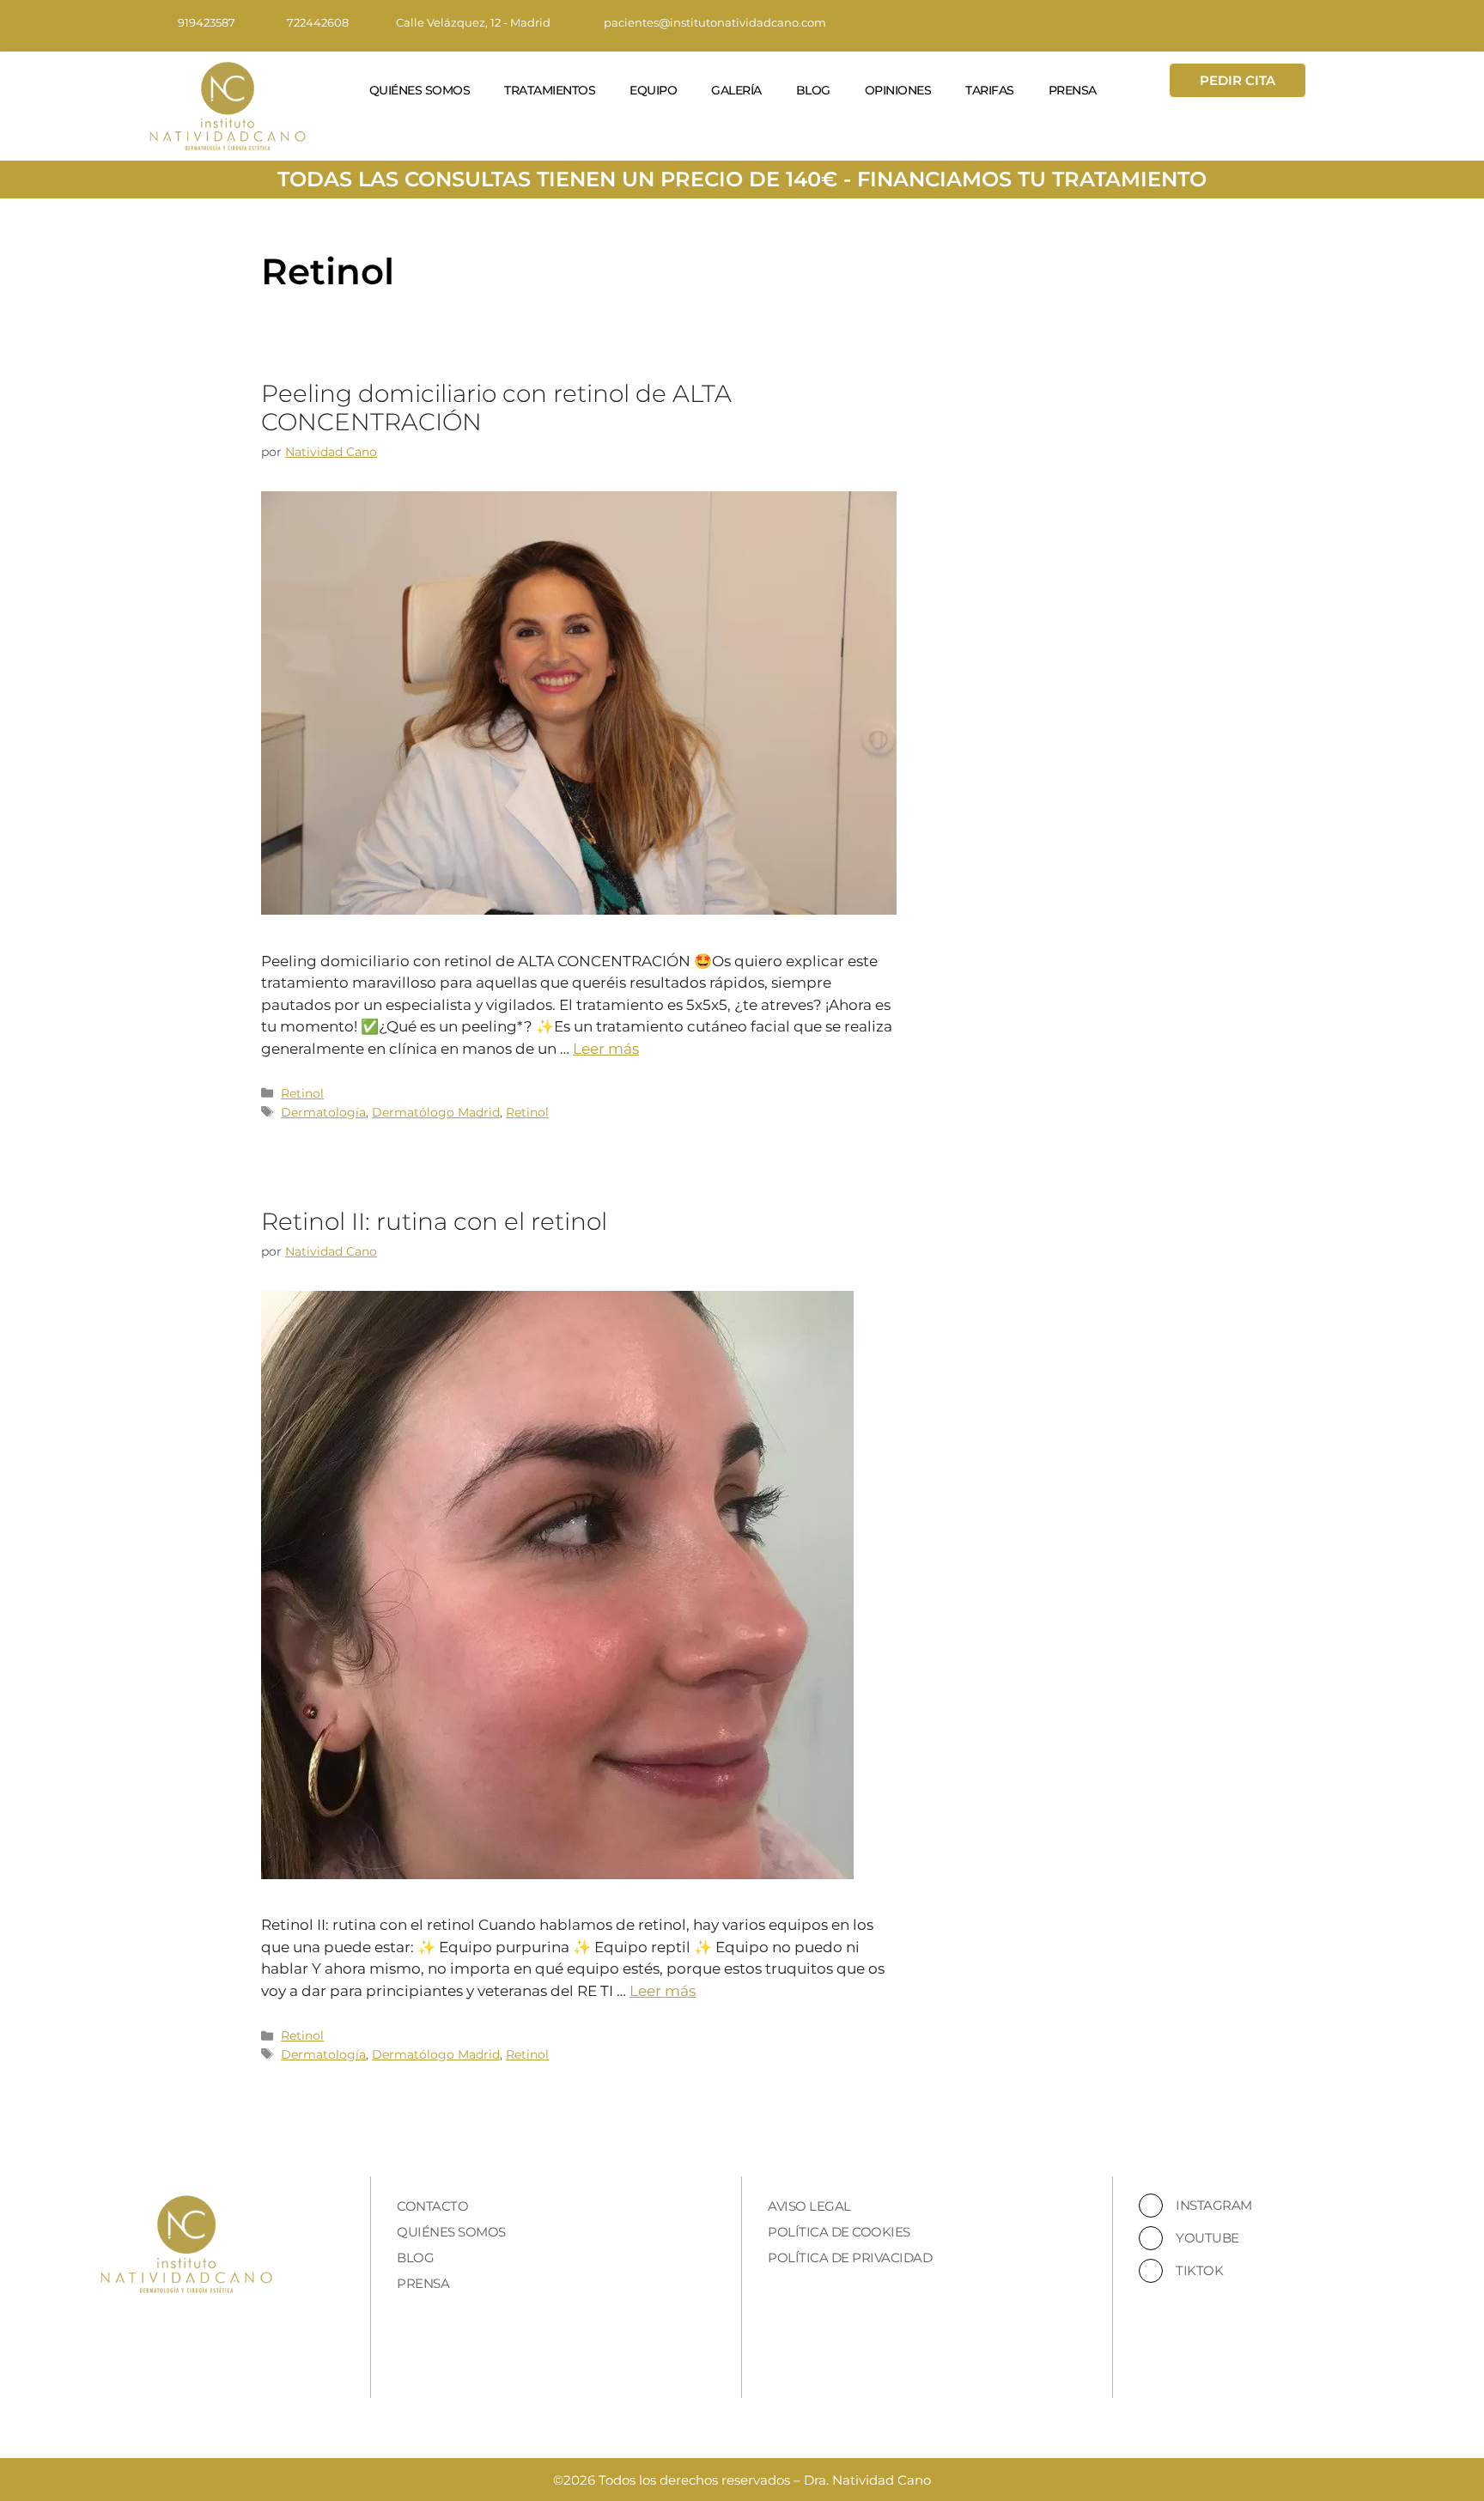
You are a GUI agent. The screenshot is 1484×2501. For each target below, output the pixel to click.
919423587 (207, 22)
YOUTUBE (1207, 2238)
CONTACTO (432, 2206)
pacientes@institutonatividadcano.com (715, 22)
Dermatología (323, 1112)
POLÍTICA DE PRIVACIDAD (850, 2258)
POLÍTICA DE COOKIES (839, 2232)
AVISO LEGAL (809, 2206)
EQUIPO (653, 90)
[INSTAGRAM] (1151, 2206)
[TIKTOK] (1151, 2271)
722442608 (318, 22)
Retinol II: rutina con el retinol (434, 1221)
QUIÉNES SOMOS (420, 90)
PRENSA (1073, 90)
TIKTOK (1199, 2270)
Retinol (302, 1093)
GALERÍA (736, 90)
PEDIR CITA (1238, 80)
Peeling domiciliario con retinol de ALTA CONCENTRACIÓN (496, 408)
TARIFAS (990, 90)
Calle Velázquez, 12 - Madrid (473, 22)
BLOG (813, 90)
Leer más (606, 1049)
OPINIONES (898, 90)
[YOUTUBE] (1151, 2238)
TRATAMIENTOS (550, 90)
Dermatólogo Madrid (436, 1112)
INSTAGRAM (1214, 2205)
